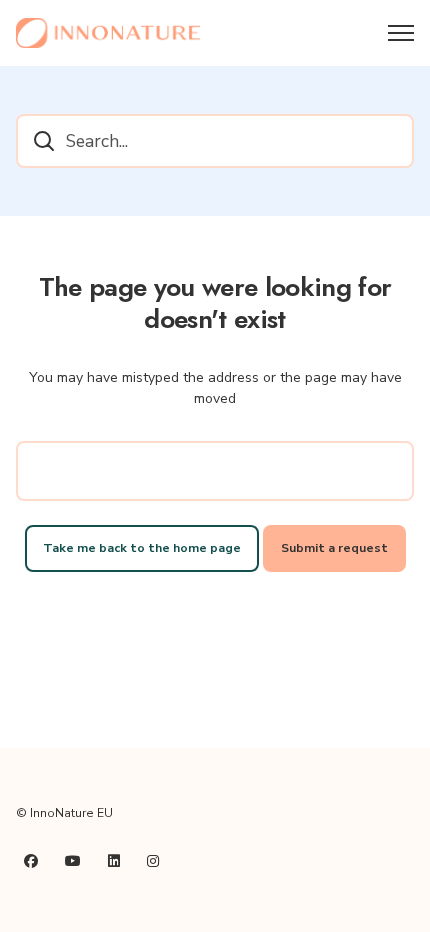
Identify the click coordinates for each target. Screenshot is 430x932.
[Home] (108, 33)
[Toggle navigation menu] (401, 33)
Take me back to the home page (142, 548)
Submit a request (334, 548)
